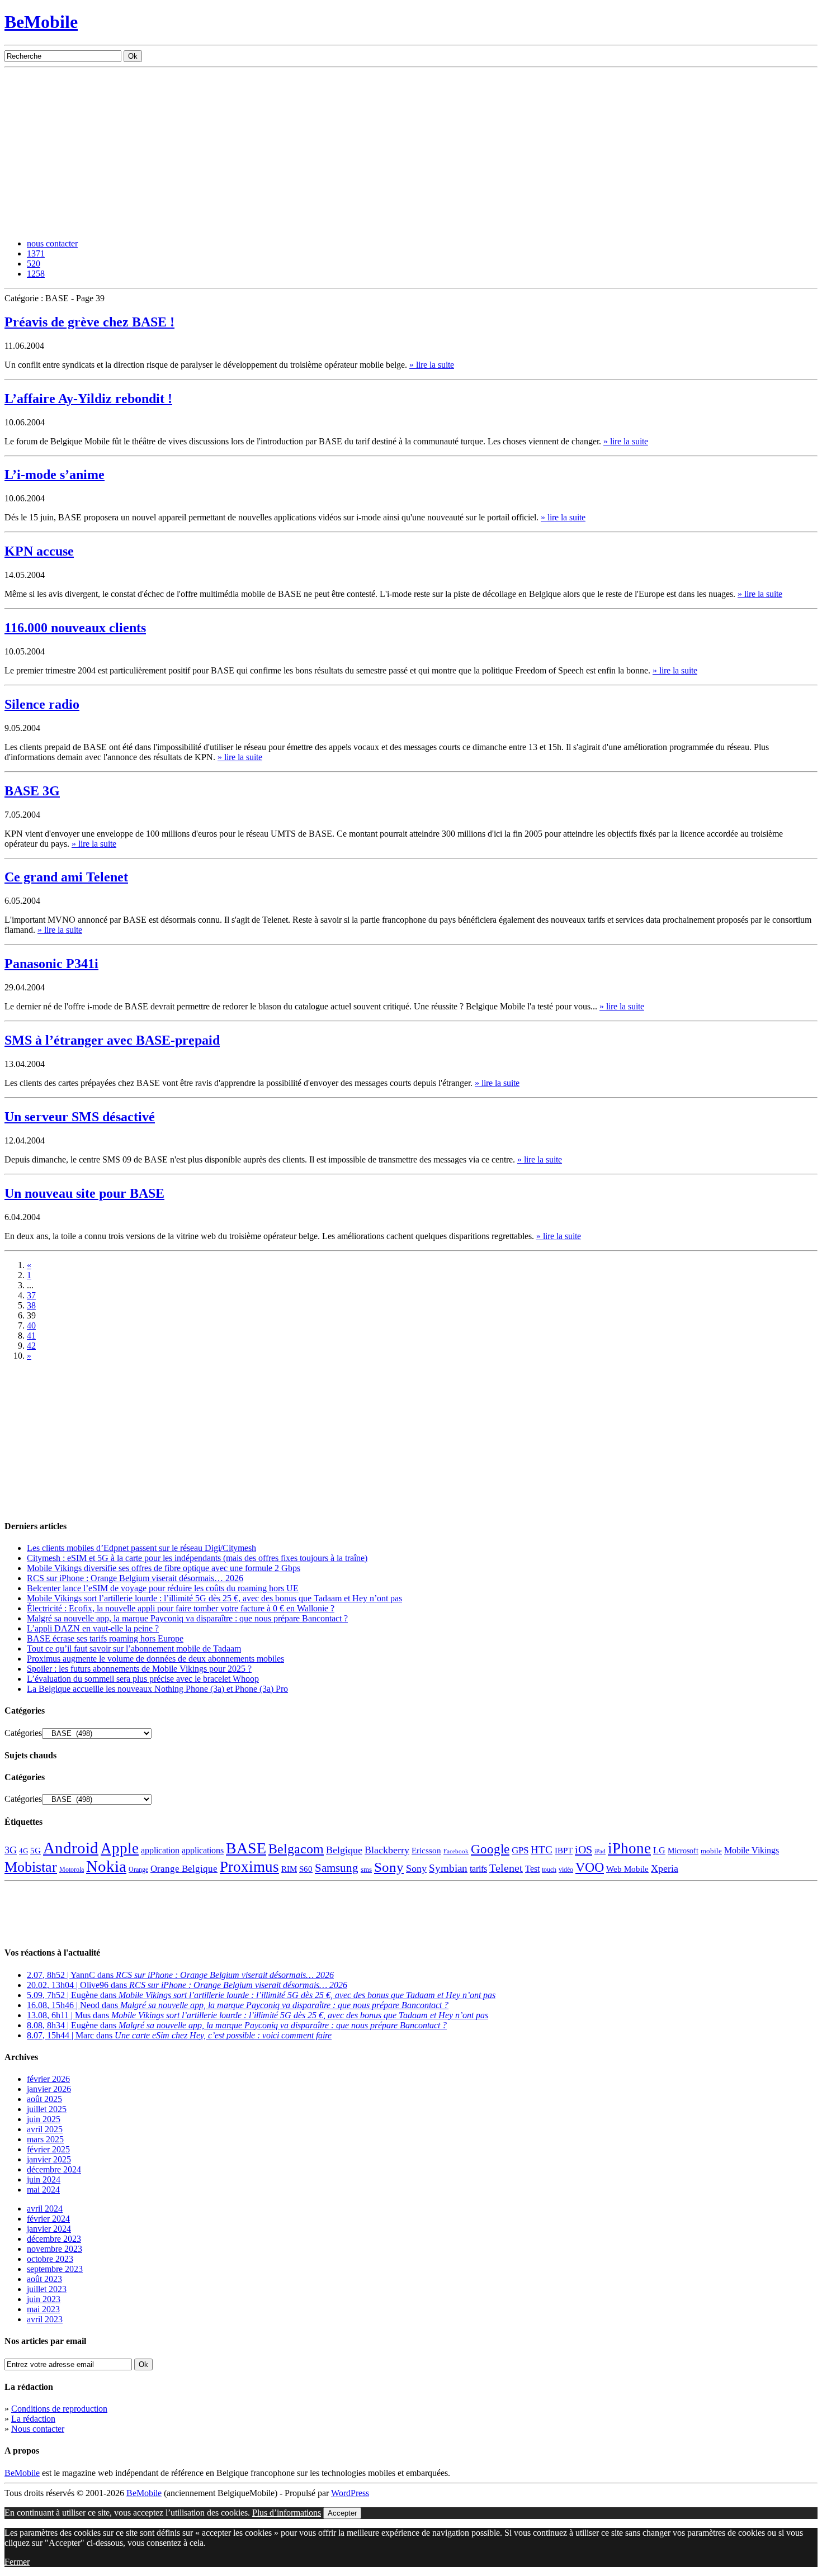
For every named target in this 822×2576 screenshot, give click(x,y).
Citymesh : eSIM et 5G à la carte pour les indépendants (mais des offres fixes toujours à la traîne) (197, 1558)
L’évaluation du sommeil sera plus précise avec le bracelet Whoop (143, 1679)
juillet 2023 (47, 2289)
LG (659, 1850)
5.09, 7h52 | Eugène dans (261, 1995)
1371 (36, 253)
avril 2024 (45, 2209)
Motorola (72, 1870)
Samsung (337, 1868)
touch (549, 1870)
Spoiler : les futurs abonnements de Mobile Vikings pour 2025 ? (139, 1669)
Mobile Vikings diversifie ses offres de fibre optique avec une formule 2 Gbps (164, 1568)
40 (31, 1325)
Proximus (249, 1867)
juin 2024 (44, 2179)
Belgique (344, 1850)
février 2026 (48, 2079)
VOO (590, 1867)
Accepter (342, 2513)
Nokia (106, 1866)
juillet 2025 (47, 2109)
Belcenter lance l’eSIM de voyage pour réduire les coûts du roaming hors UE (163, 1588)
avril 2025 (45, 2129)
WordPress (350, 2493)
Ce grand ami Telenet (66, 877)
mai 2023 (43, 2309)
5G (36, 1851)
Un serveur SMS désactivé (80, 1117)
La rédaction (33, 2419)
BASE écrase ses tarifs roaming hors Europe (105, 1638)
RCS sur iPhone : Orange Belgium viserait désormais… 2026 (135, 1578)
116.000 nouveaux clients (75, 628)
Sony (389, 1867)
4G (23, 1851)
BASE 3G (32, 791)
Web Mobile (627, 1869)
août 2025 (44, 2099)
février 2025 (48, 2149)
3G (11, 1850)
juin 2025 (44, 2119)
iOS (584, 1849)
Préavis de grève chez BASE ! (89, 322)
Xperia (665, 1868)
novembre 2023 (55, 2249)
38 (31, 1305)
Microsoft (683, 1851)
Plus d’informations (287, 2513)
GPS (520, 1850)
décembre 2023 (54, 2239)
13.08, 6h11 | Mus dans (258, 2015)
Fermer (17, 2562)
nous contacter (52, 243)
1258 (36, 274)
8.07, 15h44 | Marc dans (179, 2035)
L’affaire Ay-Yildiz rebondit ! (88, 399)
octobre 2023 (50, 2259)
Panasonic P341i (51, 964)
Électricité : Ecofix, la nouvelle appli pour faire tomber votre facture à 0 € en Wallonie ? (181, 1608)
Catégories (23, 1733)
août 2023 (44, 2279)
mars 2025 (45, 2139)
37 (31, 1295)
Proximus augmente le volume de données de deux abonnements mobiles (155, 1659)
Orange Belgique (184, 1869)
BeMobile (41, 22)
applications (203, 1851)
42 (31, 1346)
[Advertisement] (411, 151)
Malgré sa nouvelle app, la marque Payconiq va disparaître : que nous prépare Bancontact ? (187, 1618)
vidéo (566, 1870)
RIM (289, 1869)
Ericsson (426, 1850)
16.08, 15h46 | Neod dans (238, 2005)
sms (366, 1869)
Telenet (506, 1868)
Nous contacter (38, 2429)
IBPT (564, 1851)
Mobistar (31, 1867)
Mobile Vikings (752, 1850)
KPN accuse (39, 551)
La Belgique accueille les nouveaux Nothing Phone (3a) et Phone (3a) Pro (157, 1689)
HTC (542, 1850)
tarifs (478, 1869)
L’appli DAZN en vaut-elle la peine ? (93, 1628)
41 (31, 1336)
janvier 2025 (49, 2159)
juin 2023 (44, 2299)
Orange (138, 1870)
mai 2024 (43, 2190)
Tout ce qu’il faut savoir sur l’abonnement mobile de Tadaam (134, 1648)
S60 (306, 1869)
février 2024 (48, 2219)
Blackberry (387, 1850)
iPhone (629, 1848)
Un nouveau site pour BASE (84, 1193)
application (160, 1850)
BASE (246, 1848)
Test (532, 1869)
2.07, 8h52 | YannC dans (180, 1975)
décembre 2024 (54, 2169)
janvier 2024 (49, 2229)
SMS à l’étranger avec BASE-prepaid (112, 1040)
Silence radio (42, 704)
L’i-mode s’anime (55, 475)
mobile (711, 1851)
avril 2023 (45, 2319)
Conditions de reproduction (59, 2409)
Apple (120, 1848)
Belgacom (296, 1849)
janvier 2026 (49, 2089)
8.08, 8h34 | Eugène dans (237, 2025)
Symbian (448, 1868)
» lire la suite (432, 365)
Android (71, 1848)
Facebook (456, 1851)
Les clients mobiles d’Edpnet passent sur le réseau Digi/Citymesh (141, 1548)
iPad (600, 1851)
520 (34, 264)
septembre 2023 (55, 2269)
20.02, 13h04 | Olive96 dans (187, 1985)
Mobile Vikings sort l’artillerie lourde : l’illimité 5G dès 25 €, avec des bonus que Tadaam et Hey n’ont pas (214, 1598)
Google (490, 1849)
